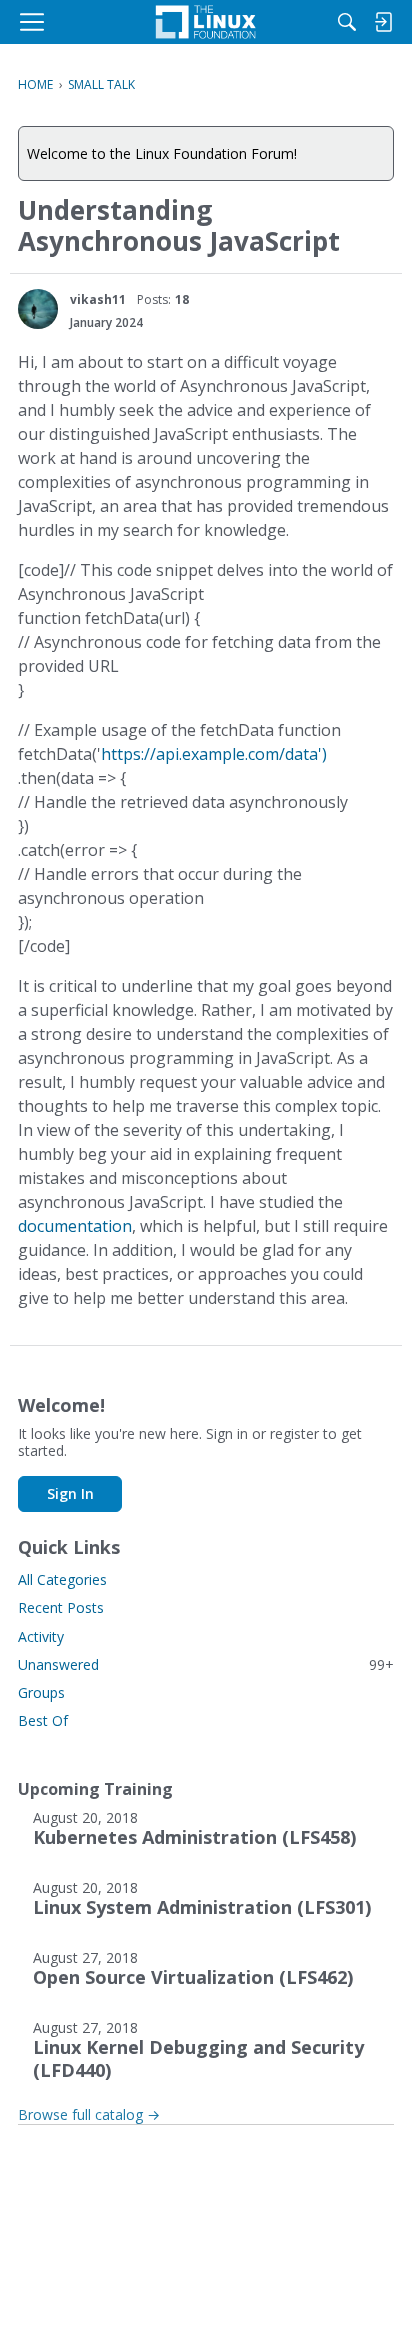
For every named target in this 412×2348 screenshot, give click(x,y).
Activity (41, 1636)
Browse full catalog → (89, 2114)
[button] (38, 309)
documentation (75, 1226)
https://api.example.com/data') (214, 754)
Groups (41, 1692)
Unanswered (206, 1664)
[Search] (347, 22)
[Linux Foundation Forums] (206, 22)
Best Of (43, 1720)
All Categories (62, 1579)
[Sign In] (383, 22)
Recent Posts (61, 1607)
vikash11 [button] (98, 299)
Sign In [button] (70, 1493)
